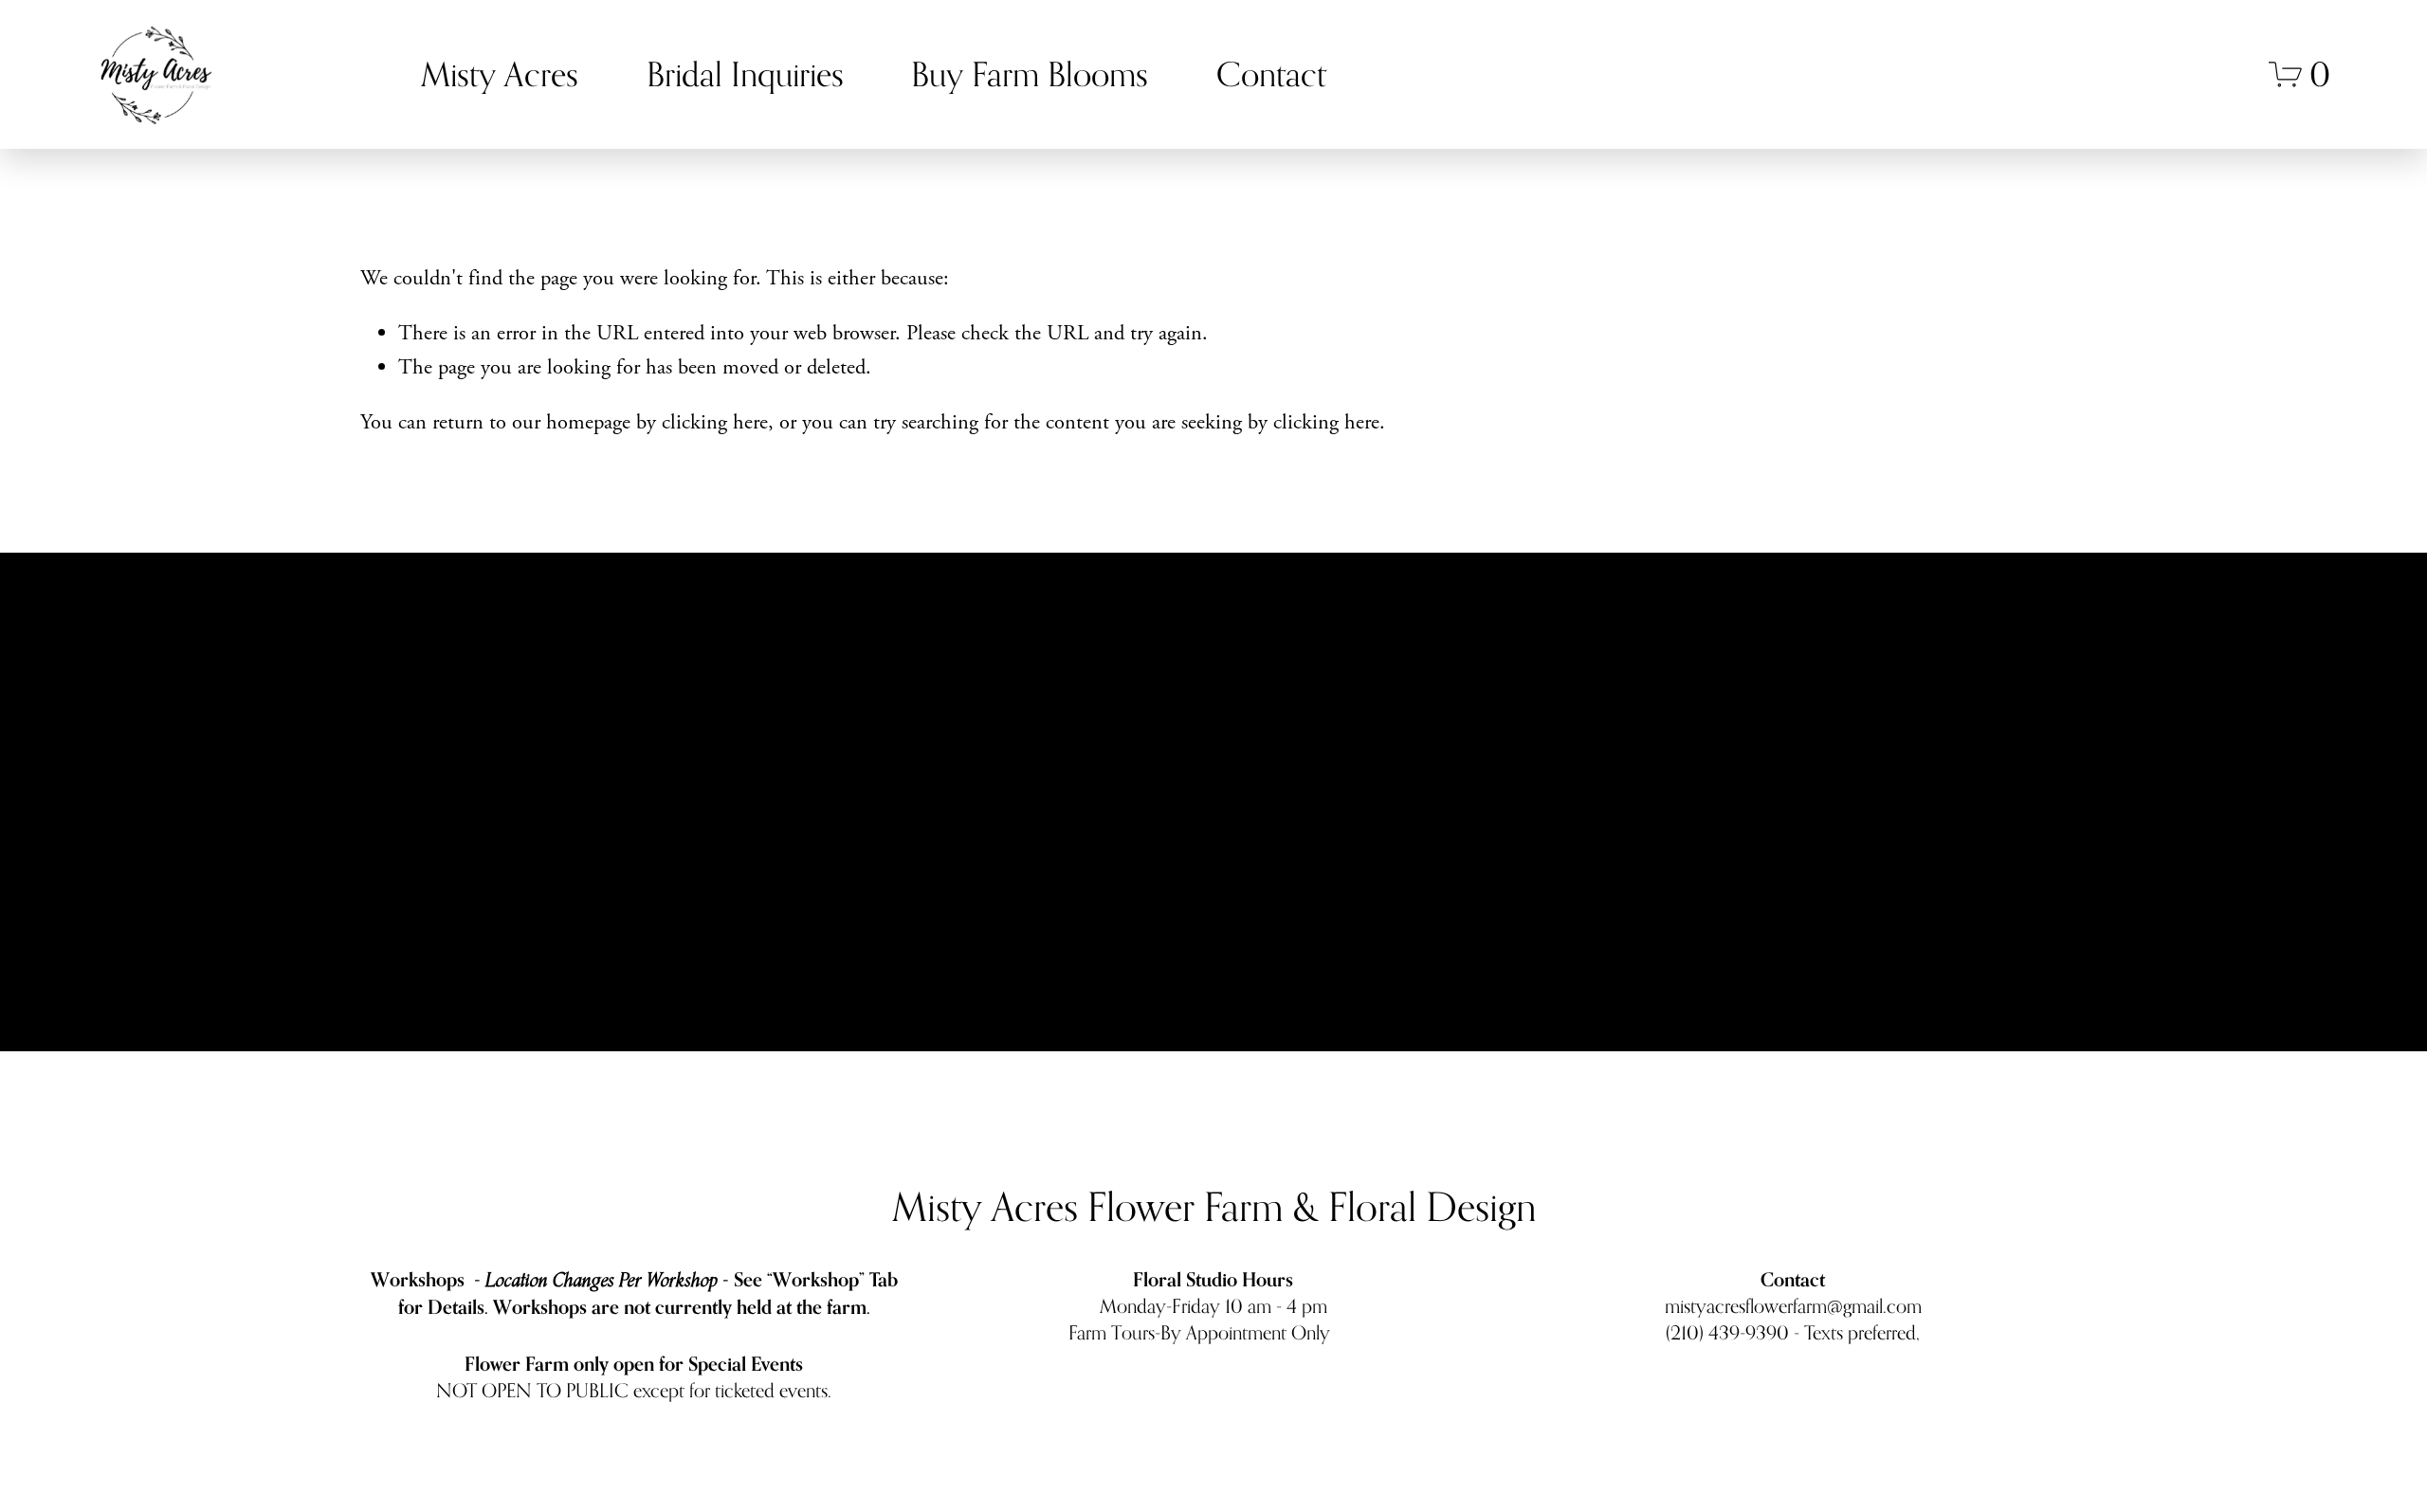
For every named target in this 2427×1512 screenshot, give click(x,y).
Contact (1271, 74)
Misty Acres (500, 74)
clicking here (715, 422)
